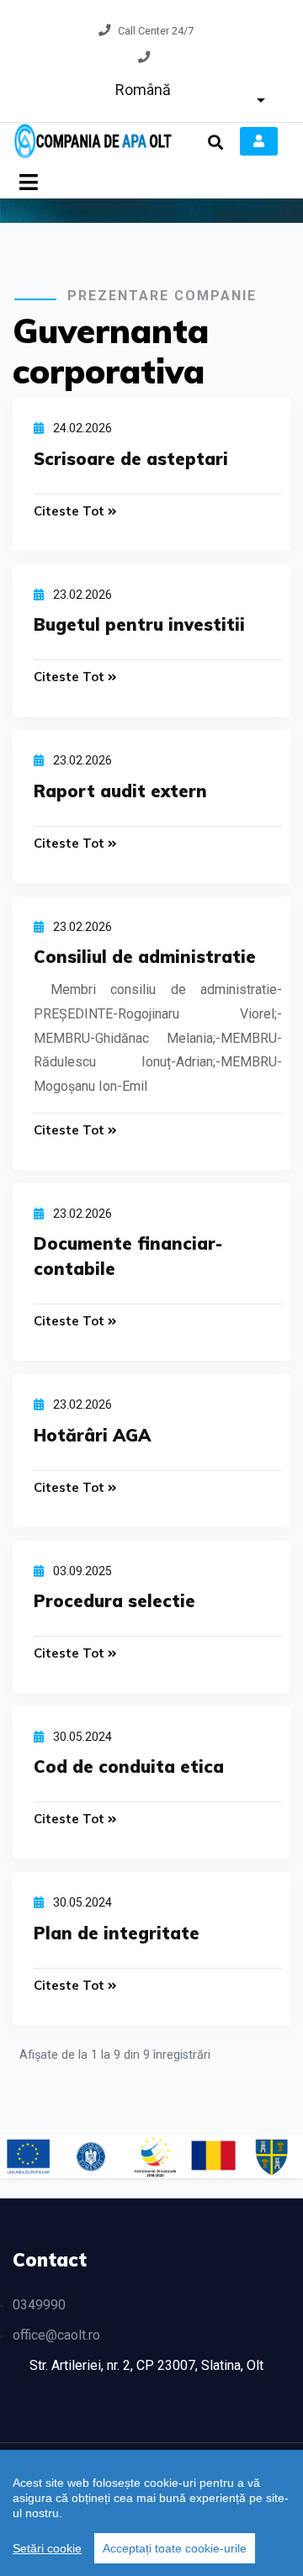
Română (143, 90)
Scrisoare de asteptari (131, 459)
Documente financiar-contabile (128, 1256)
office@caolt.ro (56, 2335)
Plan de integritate (117, 1933)
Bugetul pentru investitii (139, 624)
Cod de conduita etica (129, 1767)
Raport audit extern (120, 791)
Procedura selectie (114, 1601)
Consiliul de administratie (145, 957)
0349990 (39, 2305)
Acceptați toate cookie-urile (175, 2548)
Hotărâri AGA (92, 1435)
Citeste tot (71, 511)
